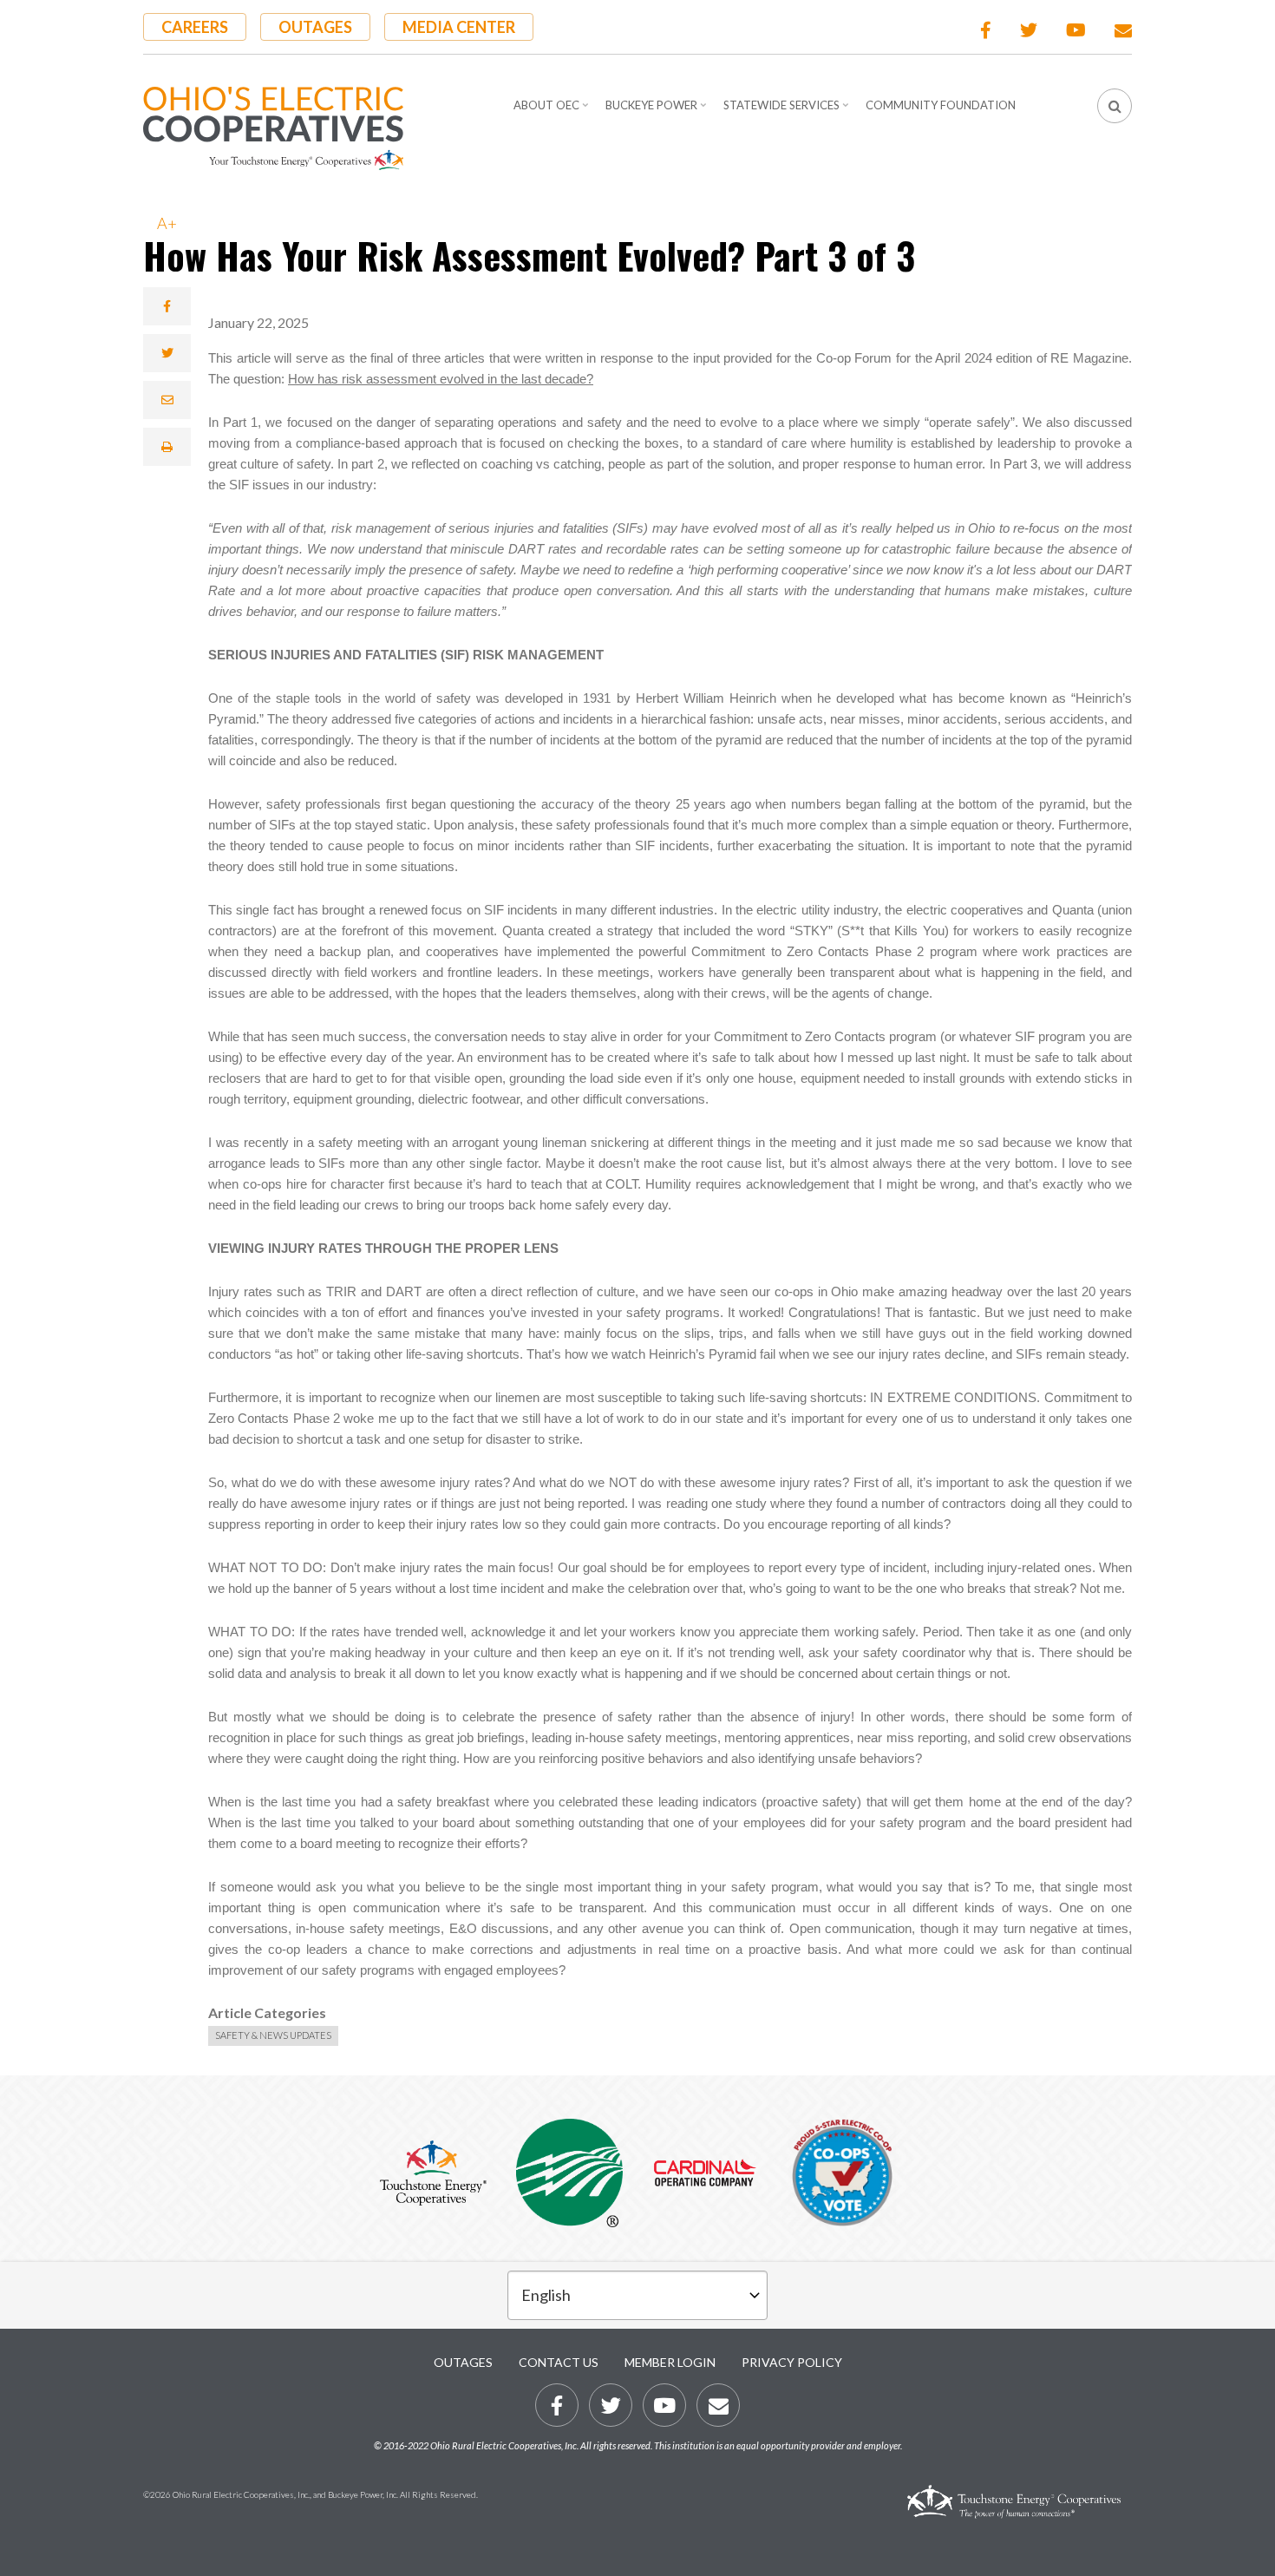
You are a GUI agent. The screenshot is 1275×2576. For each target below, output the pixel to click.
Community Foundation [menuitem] (941, 105)
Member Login (670, 2362)
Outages (315, 27)
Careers (195, 27)
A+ (167, 223)
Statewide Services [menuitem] (788, 111)
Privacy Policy (792, 2362)
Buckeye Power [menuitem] (658, 111)
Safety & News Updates (273, 2035)
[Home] (273, 128)
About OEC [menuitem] (553, 111)
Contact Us (559, 2362)
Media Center (459, 27)
